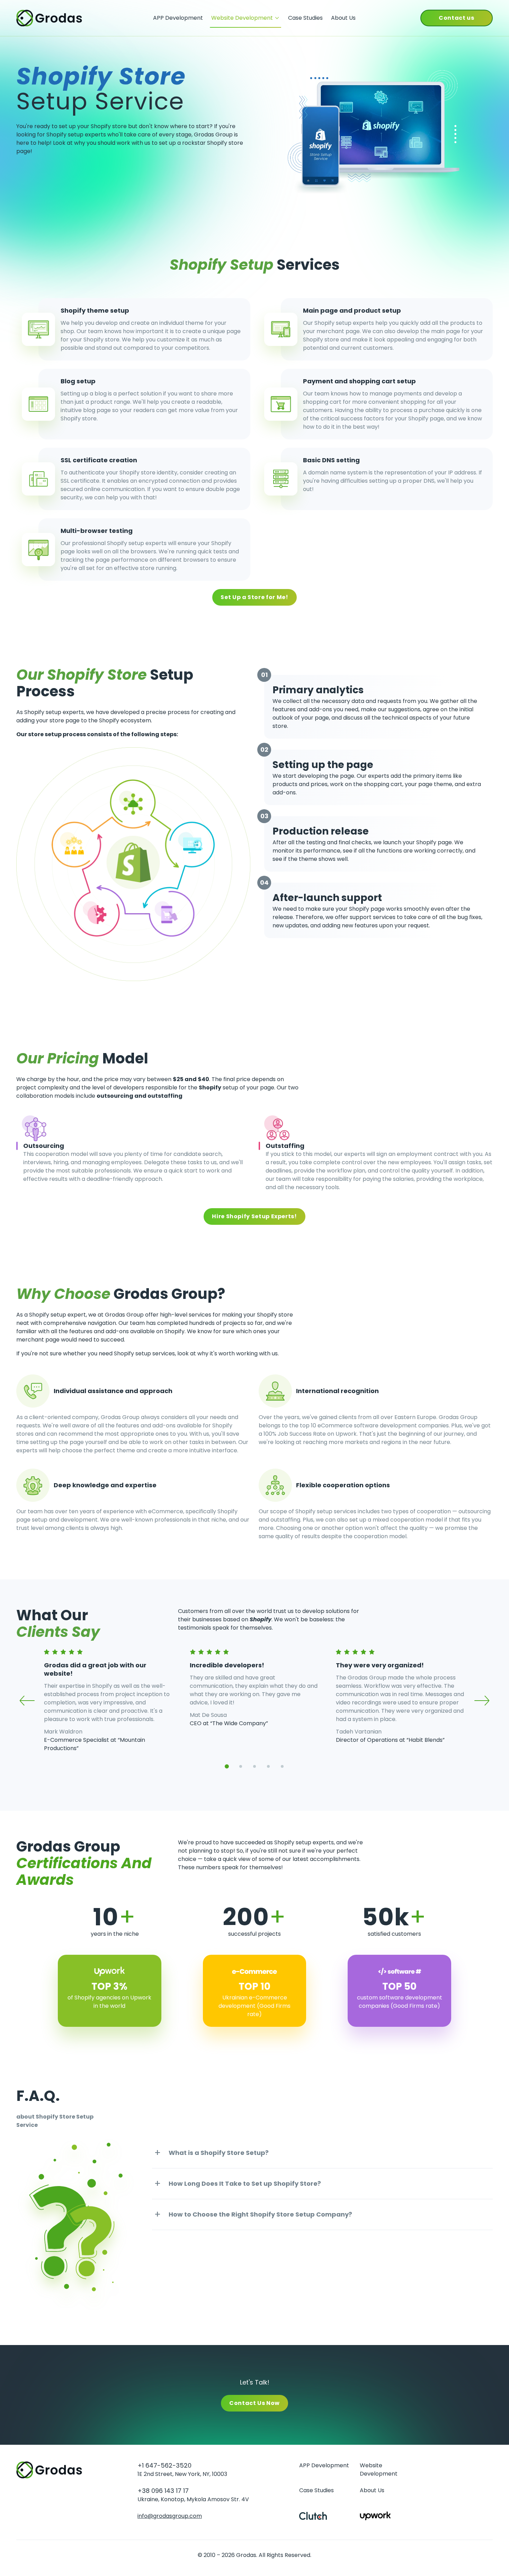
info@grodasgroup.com (170, 2516)
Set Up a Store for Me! (254, 597)
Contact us (456, 18)
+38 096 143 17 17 (163, 2491)
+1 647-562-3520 (164, 2466)
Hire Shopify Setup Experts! (254, 1216)
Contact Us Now (254, 2403)
